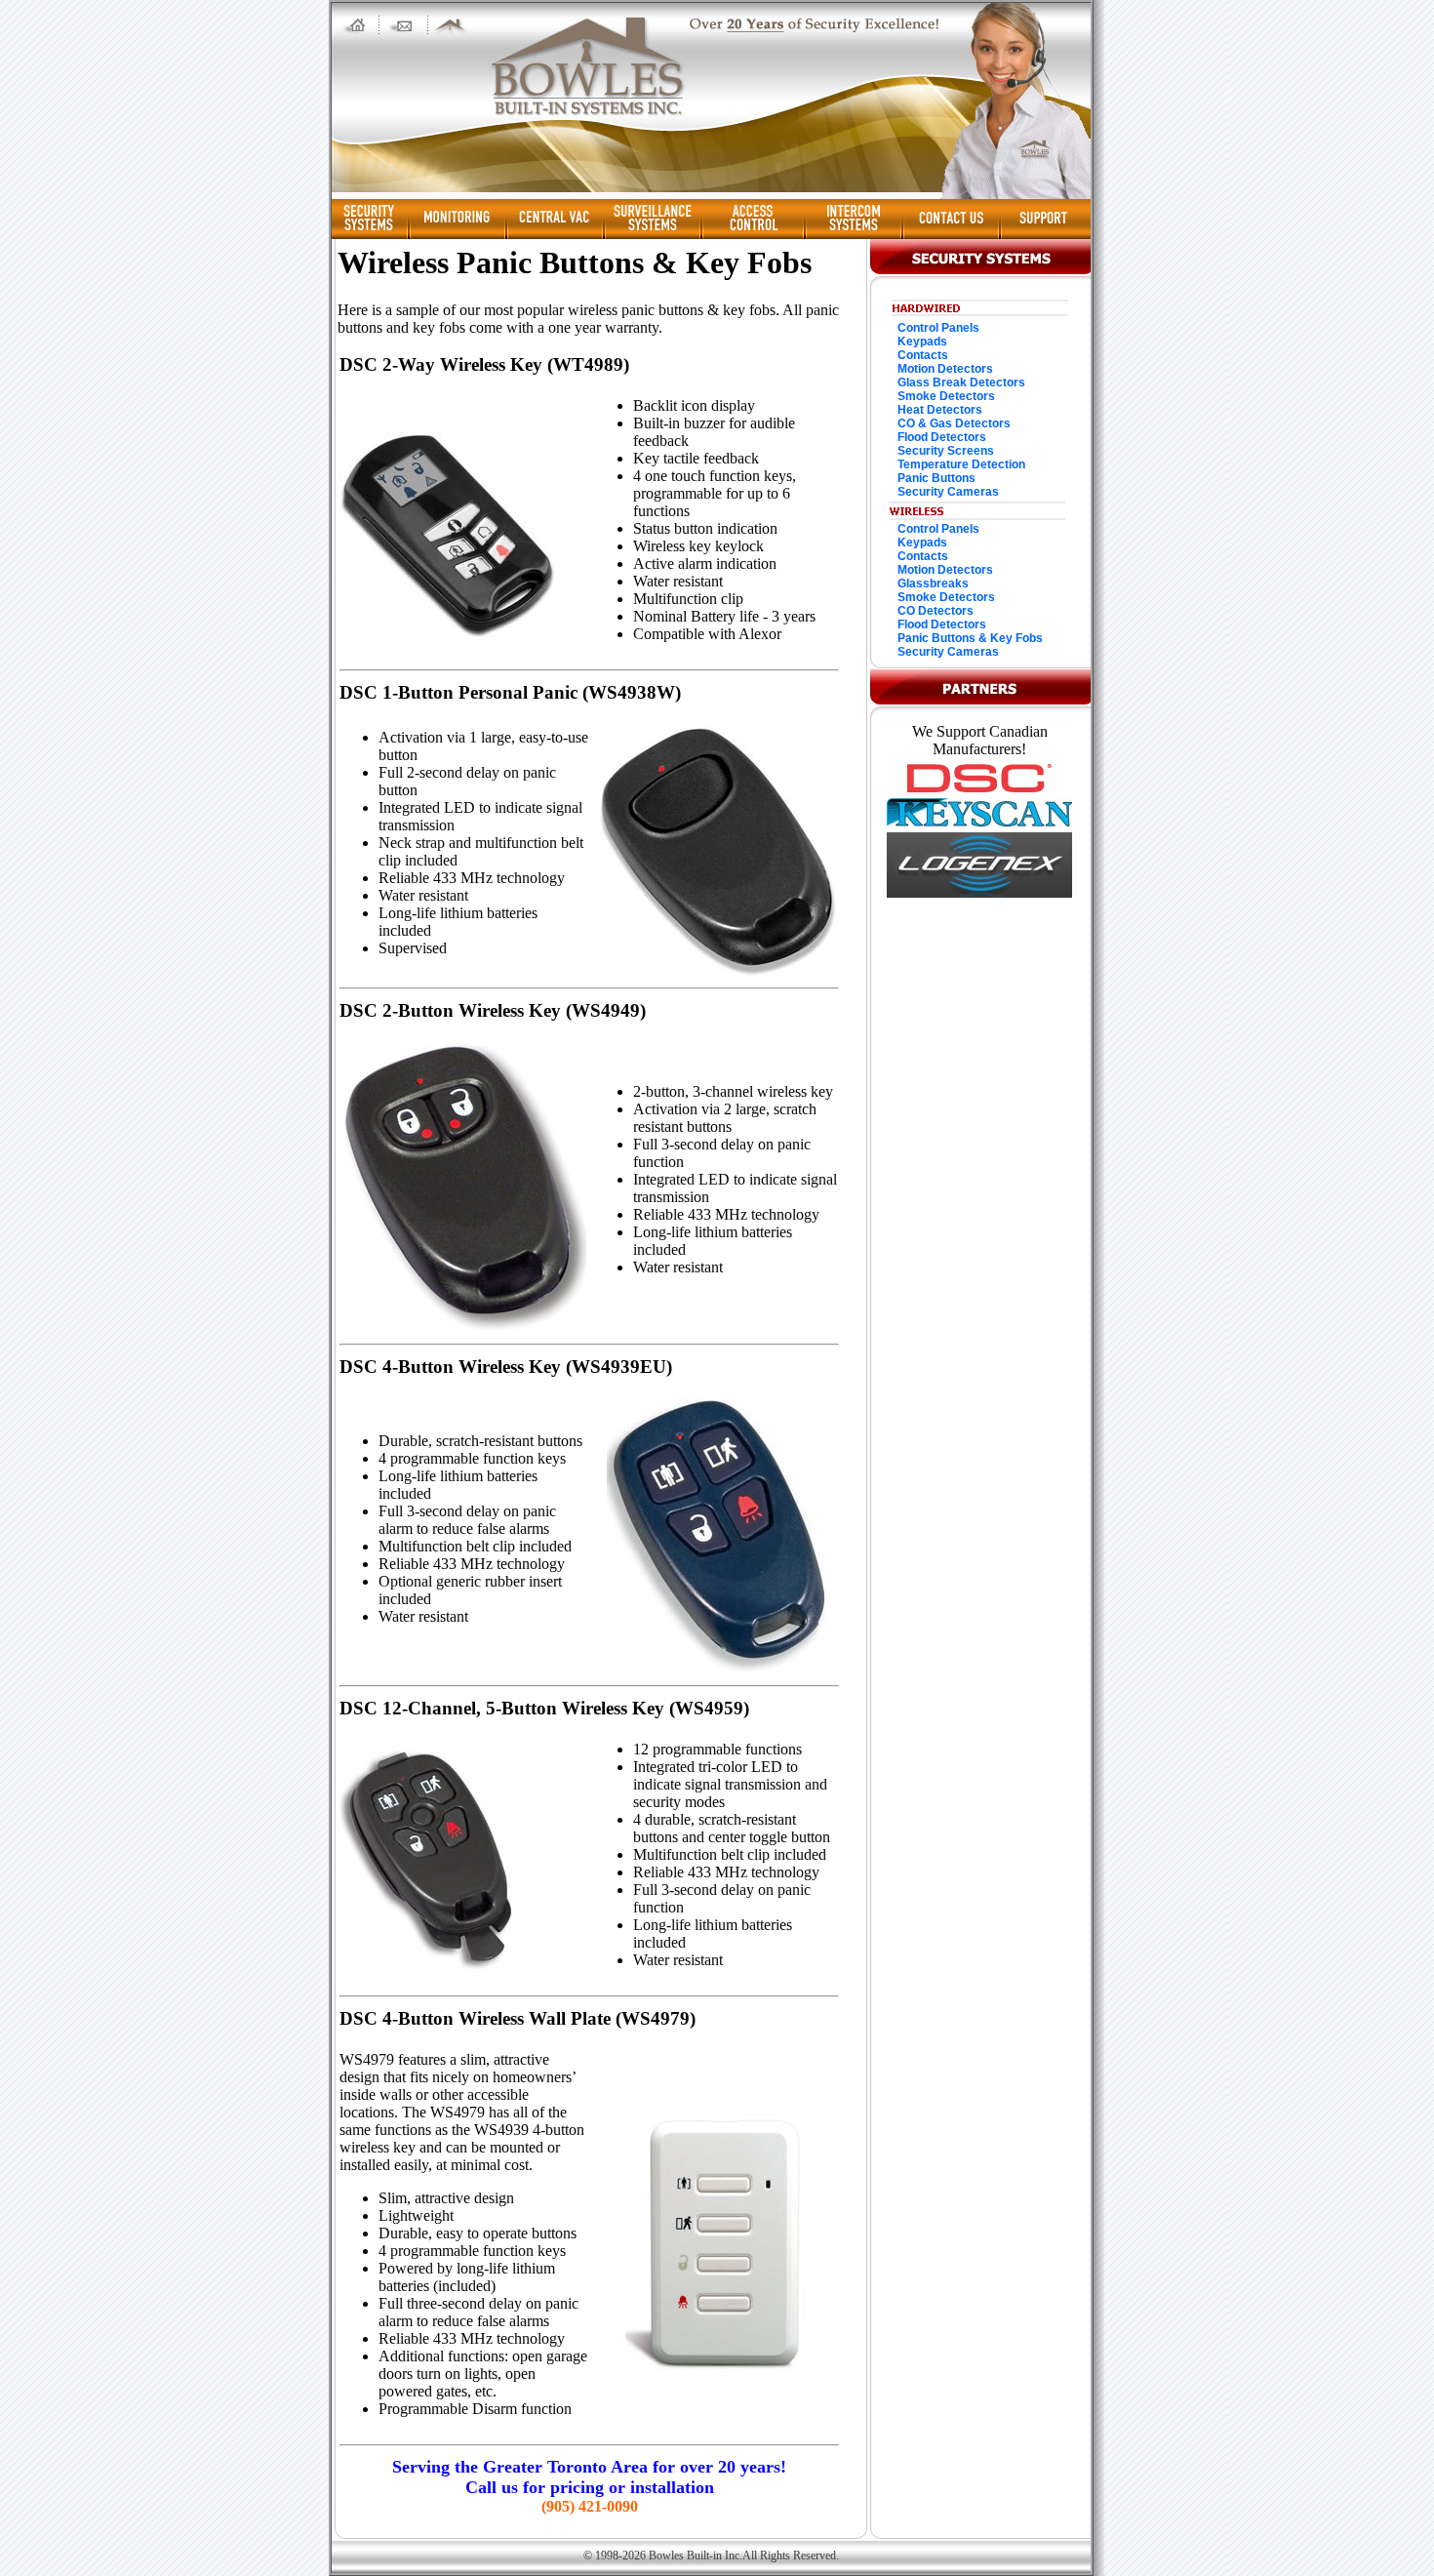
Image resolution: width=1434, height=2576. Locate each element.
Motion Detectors (945, 369)
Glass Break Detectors (961, 382)
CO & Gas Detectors (954, 423)
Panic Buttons (936, 478)
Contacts (923, 355)
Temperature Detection (961, 464)
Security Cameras (948, 492)
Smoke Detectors (946, 396)
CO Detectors (936, 611)
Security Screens (946, 451)
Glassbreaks (933, 584)
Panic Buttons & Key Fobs (970, 638)
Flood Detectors (942, 437)
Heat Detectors (940, 410)
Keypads (922, 342)
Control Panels (938, 328)
